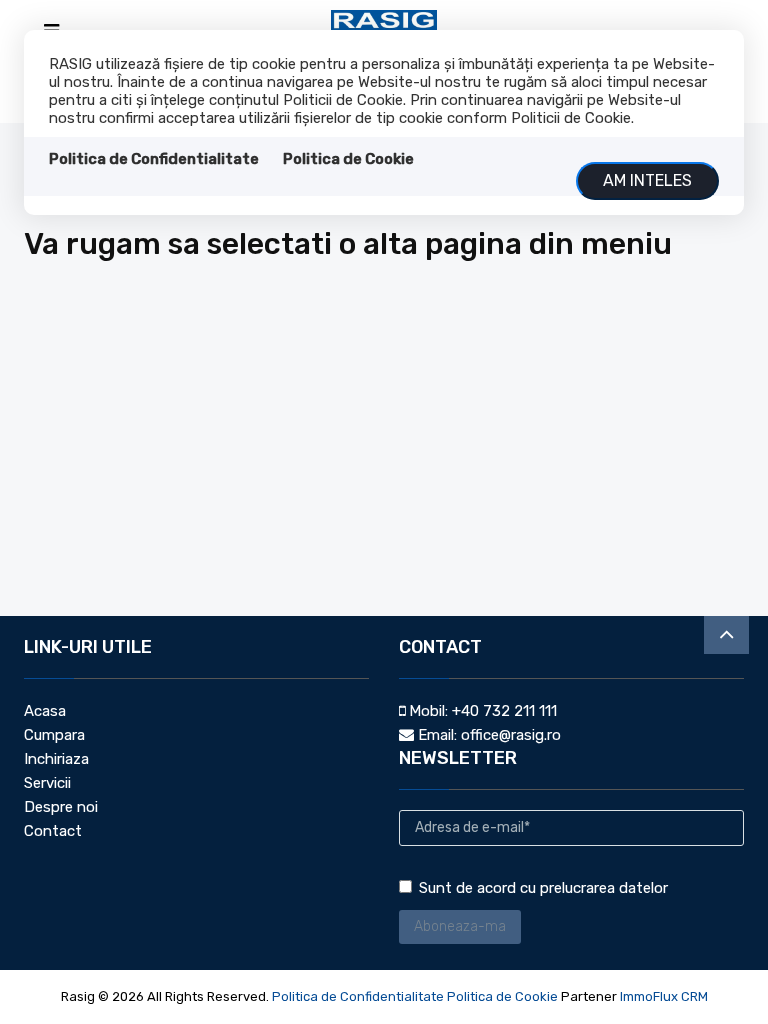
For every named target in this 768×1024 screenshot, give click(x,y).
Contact (53, 831)
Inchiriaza (56, 759)
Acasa (45, 711)
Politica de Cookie (348, 159)
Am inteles (647, 180)
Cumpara (54, 735)
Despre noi (61, 807)
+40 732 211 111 (504, 711)
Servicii (47, 783)
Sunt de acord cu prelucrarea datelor (543, 888)
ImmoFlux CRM (664, 996)
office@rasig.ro (511, 735)
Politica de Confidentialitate (154, 159)
